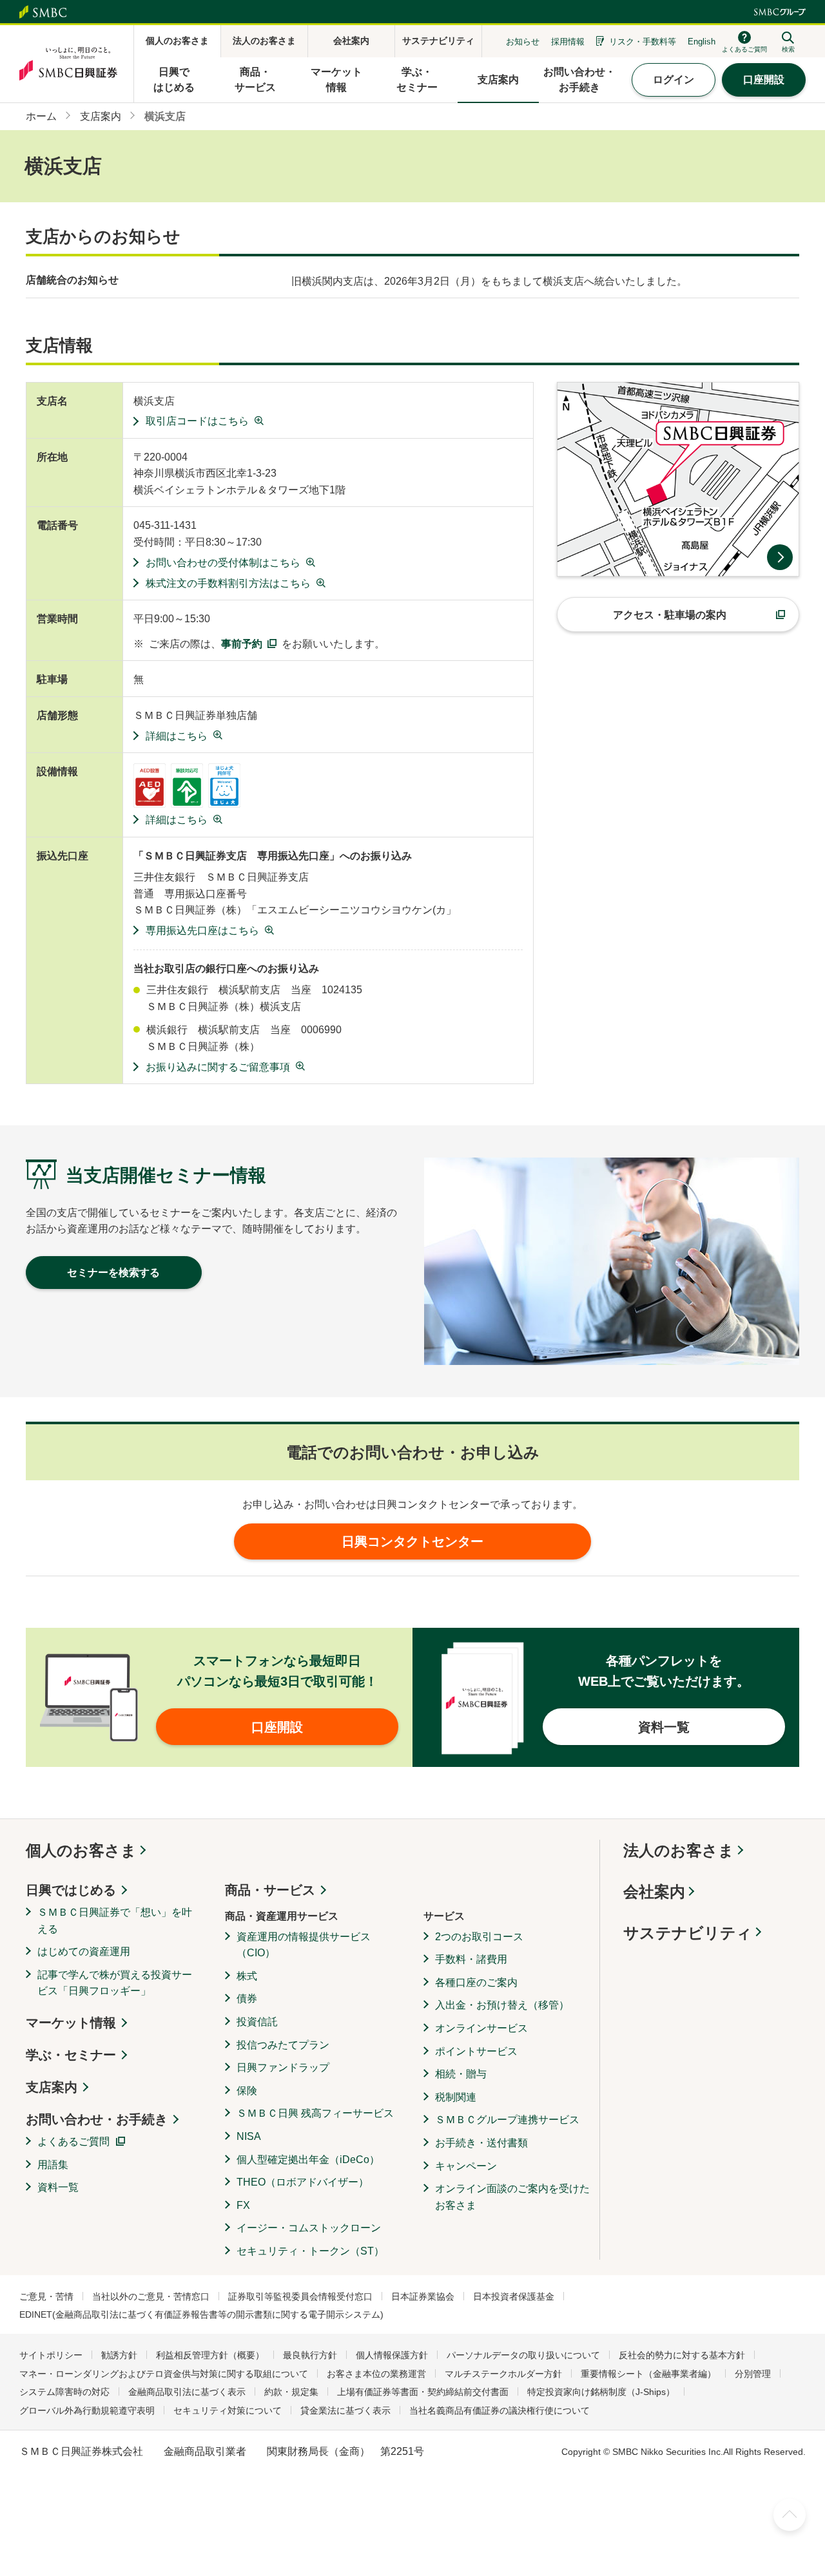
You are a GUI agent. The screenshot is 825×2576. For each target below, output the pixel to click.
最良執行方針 (310, 2355)
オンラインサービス (481, 2028)
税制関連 (456, 2097)
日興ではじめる (71, 1890)
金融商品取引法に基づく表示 (187, 2392)
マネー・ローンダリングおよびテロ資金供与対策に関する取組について (164, 2374)
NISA (249, 2136)
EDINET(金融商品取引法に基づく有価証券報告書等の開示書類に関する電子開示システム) (201, 2314)
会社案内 (654, 1892)
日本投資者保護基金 (514, 2296)
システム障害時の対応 (64, 2392)
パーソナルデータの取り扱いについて (523, 2355)
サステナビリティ (688, 1933)
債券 (247, 1999)
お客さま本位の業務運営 (376, 2374)
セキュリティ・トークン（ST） (310, 2251)
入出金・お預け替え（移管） (502, 2005)
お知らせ (523, 42)
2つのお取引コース (479, 1937)
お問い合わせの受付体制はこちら (223, 563)
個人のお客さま (81, 1850)
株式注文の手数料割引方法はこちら (228, 583)
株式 (247, 1976)
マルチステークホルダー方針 (503, 2374)
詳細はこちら (177, 736)
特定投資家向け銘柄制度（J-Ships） (601, 2392)
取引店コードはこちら (197, 421)
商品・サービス (270, 1890)
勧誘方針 (119, 2355)
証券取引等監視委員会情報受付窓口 (300, 2296)
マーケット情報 (71, 2023)
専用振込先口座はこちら (202, 930)
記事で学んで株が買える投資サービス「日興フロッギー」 (115, 1983)
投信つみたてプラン (283, 2045)
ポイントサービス (476, 2051)
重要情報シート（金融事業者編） (648, 2374)
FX (243, 2205)
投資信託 (257, 2022)
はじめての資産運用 (84, 1951)
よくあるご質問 (73, 2142)
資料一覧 (58, 2187)
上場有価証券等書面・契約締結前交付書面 (423, 2392)
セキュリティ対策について (228, 2410)
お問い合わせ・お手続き (97, 2119)
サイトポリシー (51, 2355)
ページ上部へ (790, 2515)
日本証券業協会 (423, 2296)
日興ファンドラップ (283, 2067)
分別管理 (753, 2374)
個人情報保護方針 (392, 2355)
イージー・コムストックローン (309, 2228)
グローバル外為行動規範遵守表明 (87, 2410)
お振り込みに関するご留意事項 (218, 1067)
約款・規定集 (291, 2392)
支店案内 (52, 2087)
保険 (247, 2091)
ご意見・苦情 (46, 2296)
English (702, 42)
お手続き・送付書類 (481, 2143)
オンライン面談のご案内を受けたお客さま (512, 2197)
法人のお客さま (679, 1850)
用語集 (53, 2165)
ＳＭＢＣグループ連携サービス (507, 2120)
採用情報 (568, 42)
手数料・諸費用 (471, 1959)
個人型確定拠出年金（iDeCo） (308, 2160)
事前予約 (242, 644)
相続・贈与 (461, 2074)
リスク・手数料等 (643, 42)
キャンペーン (466, 2166)
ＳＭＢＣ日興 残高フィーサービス (315, 2113)
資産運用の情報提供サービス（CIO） (304, 1945)
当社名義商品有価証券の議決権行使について (500, 2410)
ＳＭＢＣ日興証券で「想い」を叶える (115, 1921)
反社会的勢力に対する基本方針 (682, 2355)
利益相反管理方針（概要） (210, 2355)
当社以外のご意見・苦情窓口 (151, 2296)
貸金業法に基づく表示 (345, 2410)
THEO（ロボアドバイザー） (303, 2182)
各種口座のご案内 (476, 1982)
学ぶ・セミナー (71, 2055)
